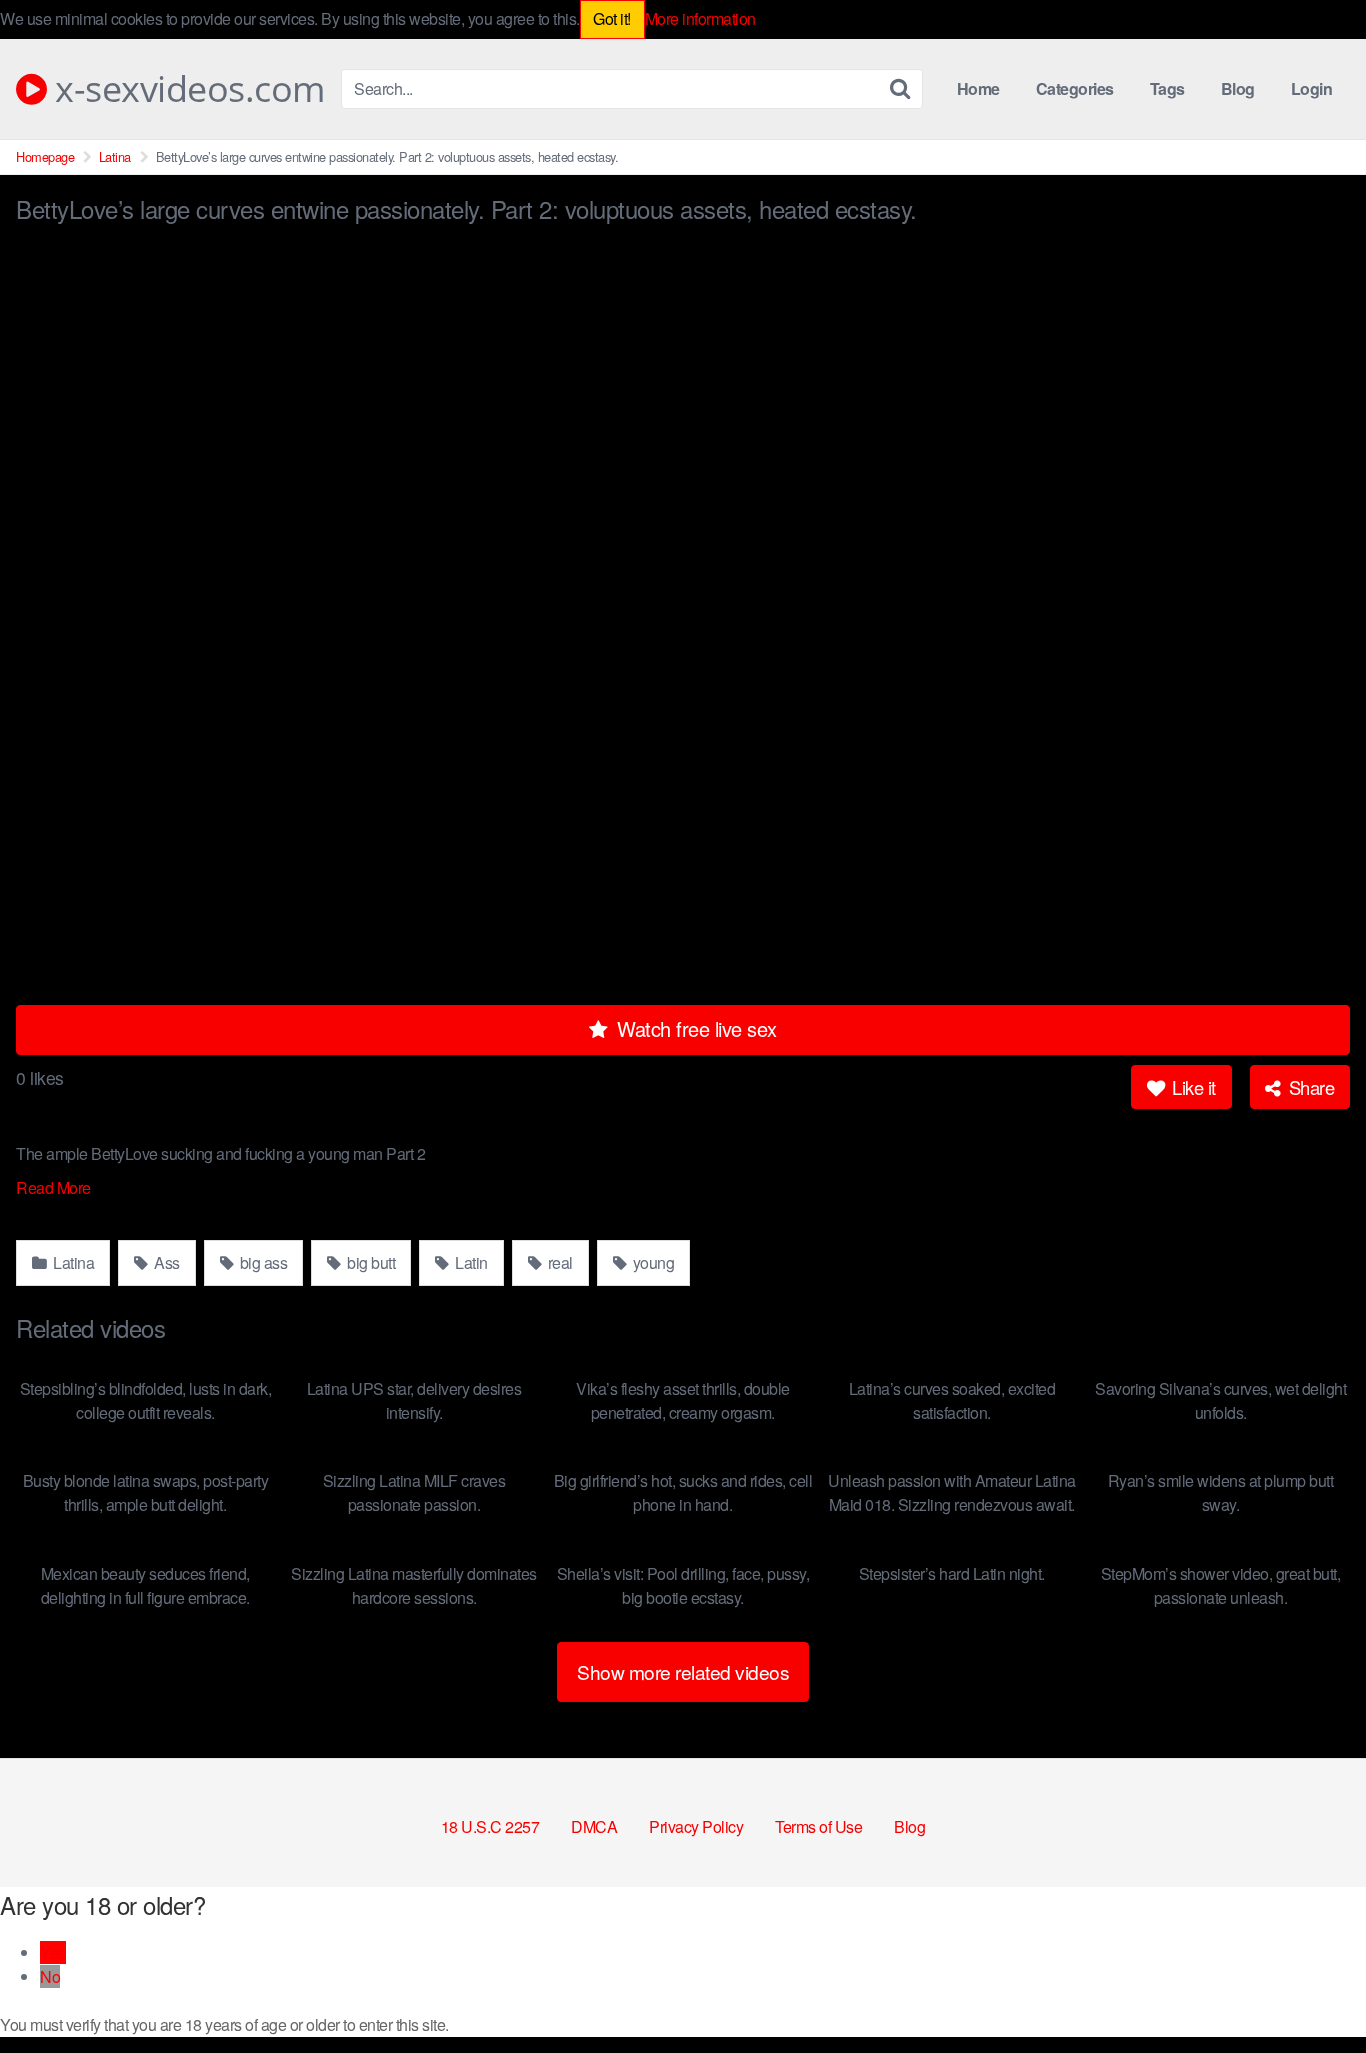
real (558, 1262)
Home (978, 88)
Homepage (45, 156)
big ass (261, 1262)
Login (1312, 88)
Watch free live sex (694, 1028)
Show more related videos (683, 1671)
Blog (1238, 88)
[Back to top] (1311, 1989)
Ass (165, 1262)
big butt (370, 1262)
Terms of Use (818, 1826)
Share (1309, 1087)
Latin (470, 1262)
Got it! (612, 18)
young (651, 1262)
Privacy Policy (696, 1826)
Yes (53, 1952)
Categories (1075, 88)
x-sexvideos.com (186, 89)
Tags (1167, 88)
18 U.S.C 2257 (490, 1826)
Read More (55, 1187)
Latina (115, 156)
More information (700, 18)
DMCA (594, 1826)
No (50, 1976)
